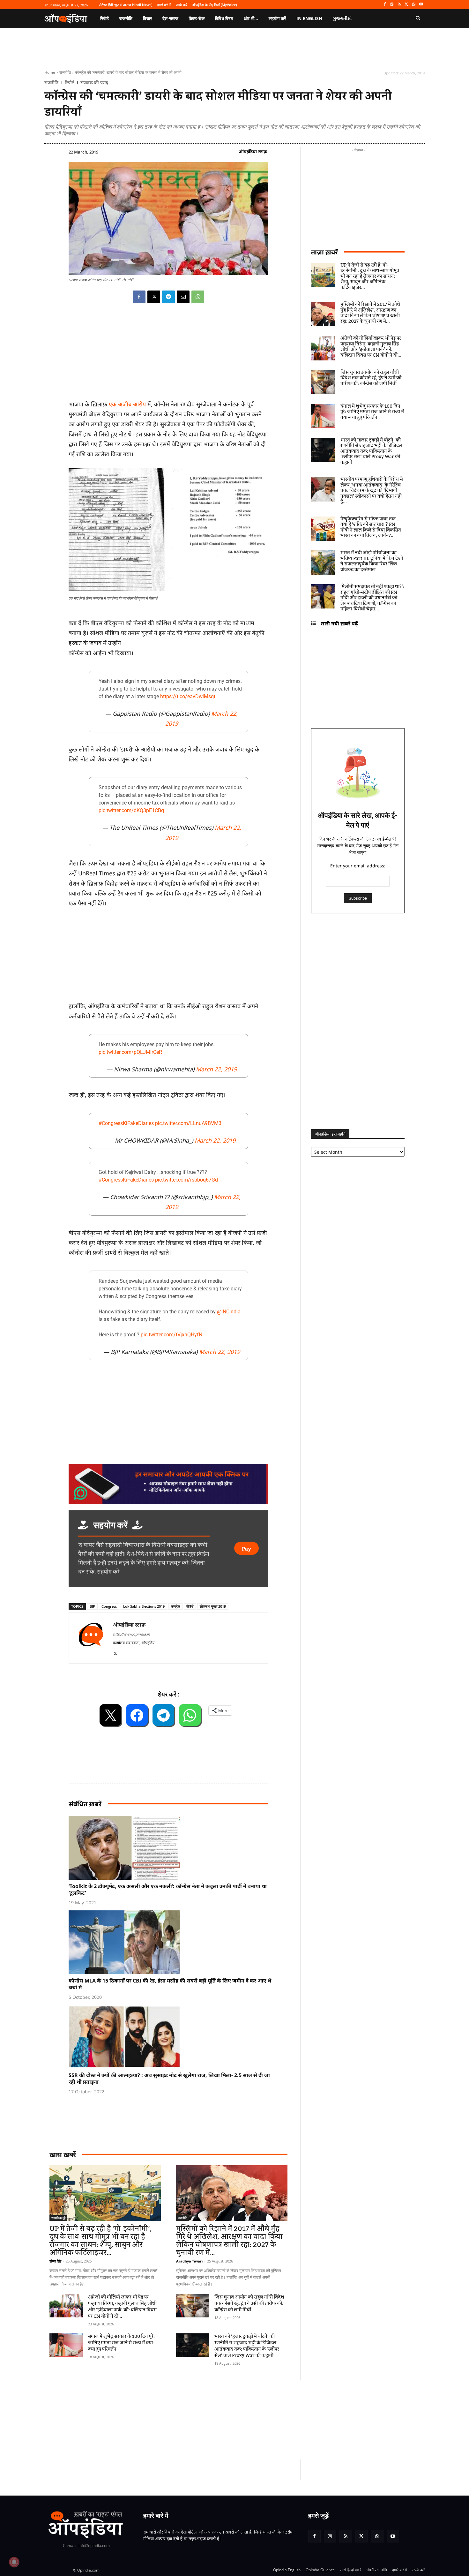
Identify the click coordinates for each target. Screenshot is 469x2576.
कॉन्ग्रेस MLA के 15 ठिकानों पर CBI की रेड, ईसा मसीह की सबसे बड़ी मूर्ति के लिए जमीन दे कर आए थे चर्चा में (170, 1984)
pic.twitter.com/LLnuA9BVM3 (188, 1123)
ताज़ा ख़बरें (324, 252)
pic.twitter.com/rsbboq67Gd (186, 1180)
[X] (407, 5)
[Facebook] (385, 5)
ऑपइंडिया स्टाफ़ (253, 151)
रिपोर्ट (69, 83)
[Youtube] (421, 5)
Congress (109, 1606)
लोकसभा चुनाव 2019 (213, 1606)
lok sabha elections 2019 (144, 1606)
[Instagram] (392, 5)
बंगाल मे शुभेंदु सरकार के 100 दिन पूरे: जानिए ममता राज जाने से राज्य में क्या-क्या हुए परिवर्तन (121, 2343)
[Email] (183, 297)
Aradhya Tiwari (189, 2261)
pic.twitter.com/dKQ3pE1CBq (131, 810)
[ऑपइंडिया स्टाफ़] (91, 1638)
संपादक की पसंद (94, 83)
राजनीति (65, 72)
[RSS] (399, 5)
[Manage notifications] (14, 2562)
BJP (92, 1606)
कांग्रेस (175, 1606)
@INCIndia (229, 1312)
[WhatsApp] (414, 5)
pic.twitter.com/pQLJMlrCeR (130, 1052)
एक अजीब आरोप (127, 404)
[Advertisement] (204, 2420)
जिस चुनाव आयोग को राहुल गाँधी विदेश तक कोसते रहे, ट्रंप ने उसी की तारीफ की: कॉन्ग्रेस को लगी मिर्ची (249, 2304)
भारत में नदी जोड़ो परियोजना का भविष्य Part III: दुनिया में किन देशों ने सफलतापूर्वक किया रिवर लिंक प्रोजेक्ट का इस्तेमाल (372, 561)
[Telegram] (168, 297)
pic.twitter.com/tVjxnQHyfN (171, 1335)
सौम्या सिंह (55, 2261)
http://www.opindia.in (131, 1634)
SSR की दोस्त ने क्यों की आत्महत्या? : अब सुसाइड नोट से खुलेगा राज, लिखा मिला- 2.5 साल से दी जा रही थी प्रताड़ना (169, 2078)
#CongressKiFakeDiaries (126, 1123)
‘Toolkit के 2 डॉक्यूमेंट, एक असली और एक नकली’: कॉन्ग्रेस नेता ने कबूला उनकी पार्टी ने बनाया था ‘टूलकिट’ (168, 1889)
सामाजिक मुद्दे (58, 2218)
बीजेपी (190, 1606)
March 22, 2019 (216, 1069)
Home (50, 72)
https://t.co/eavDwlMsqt (188, 696)
